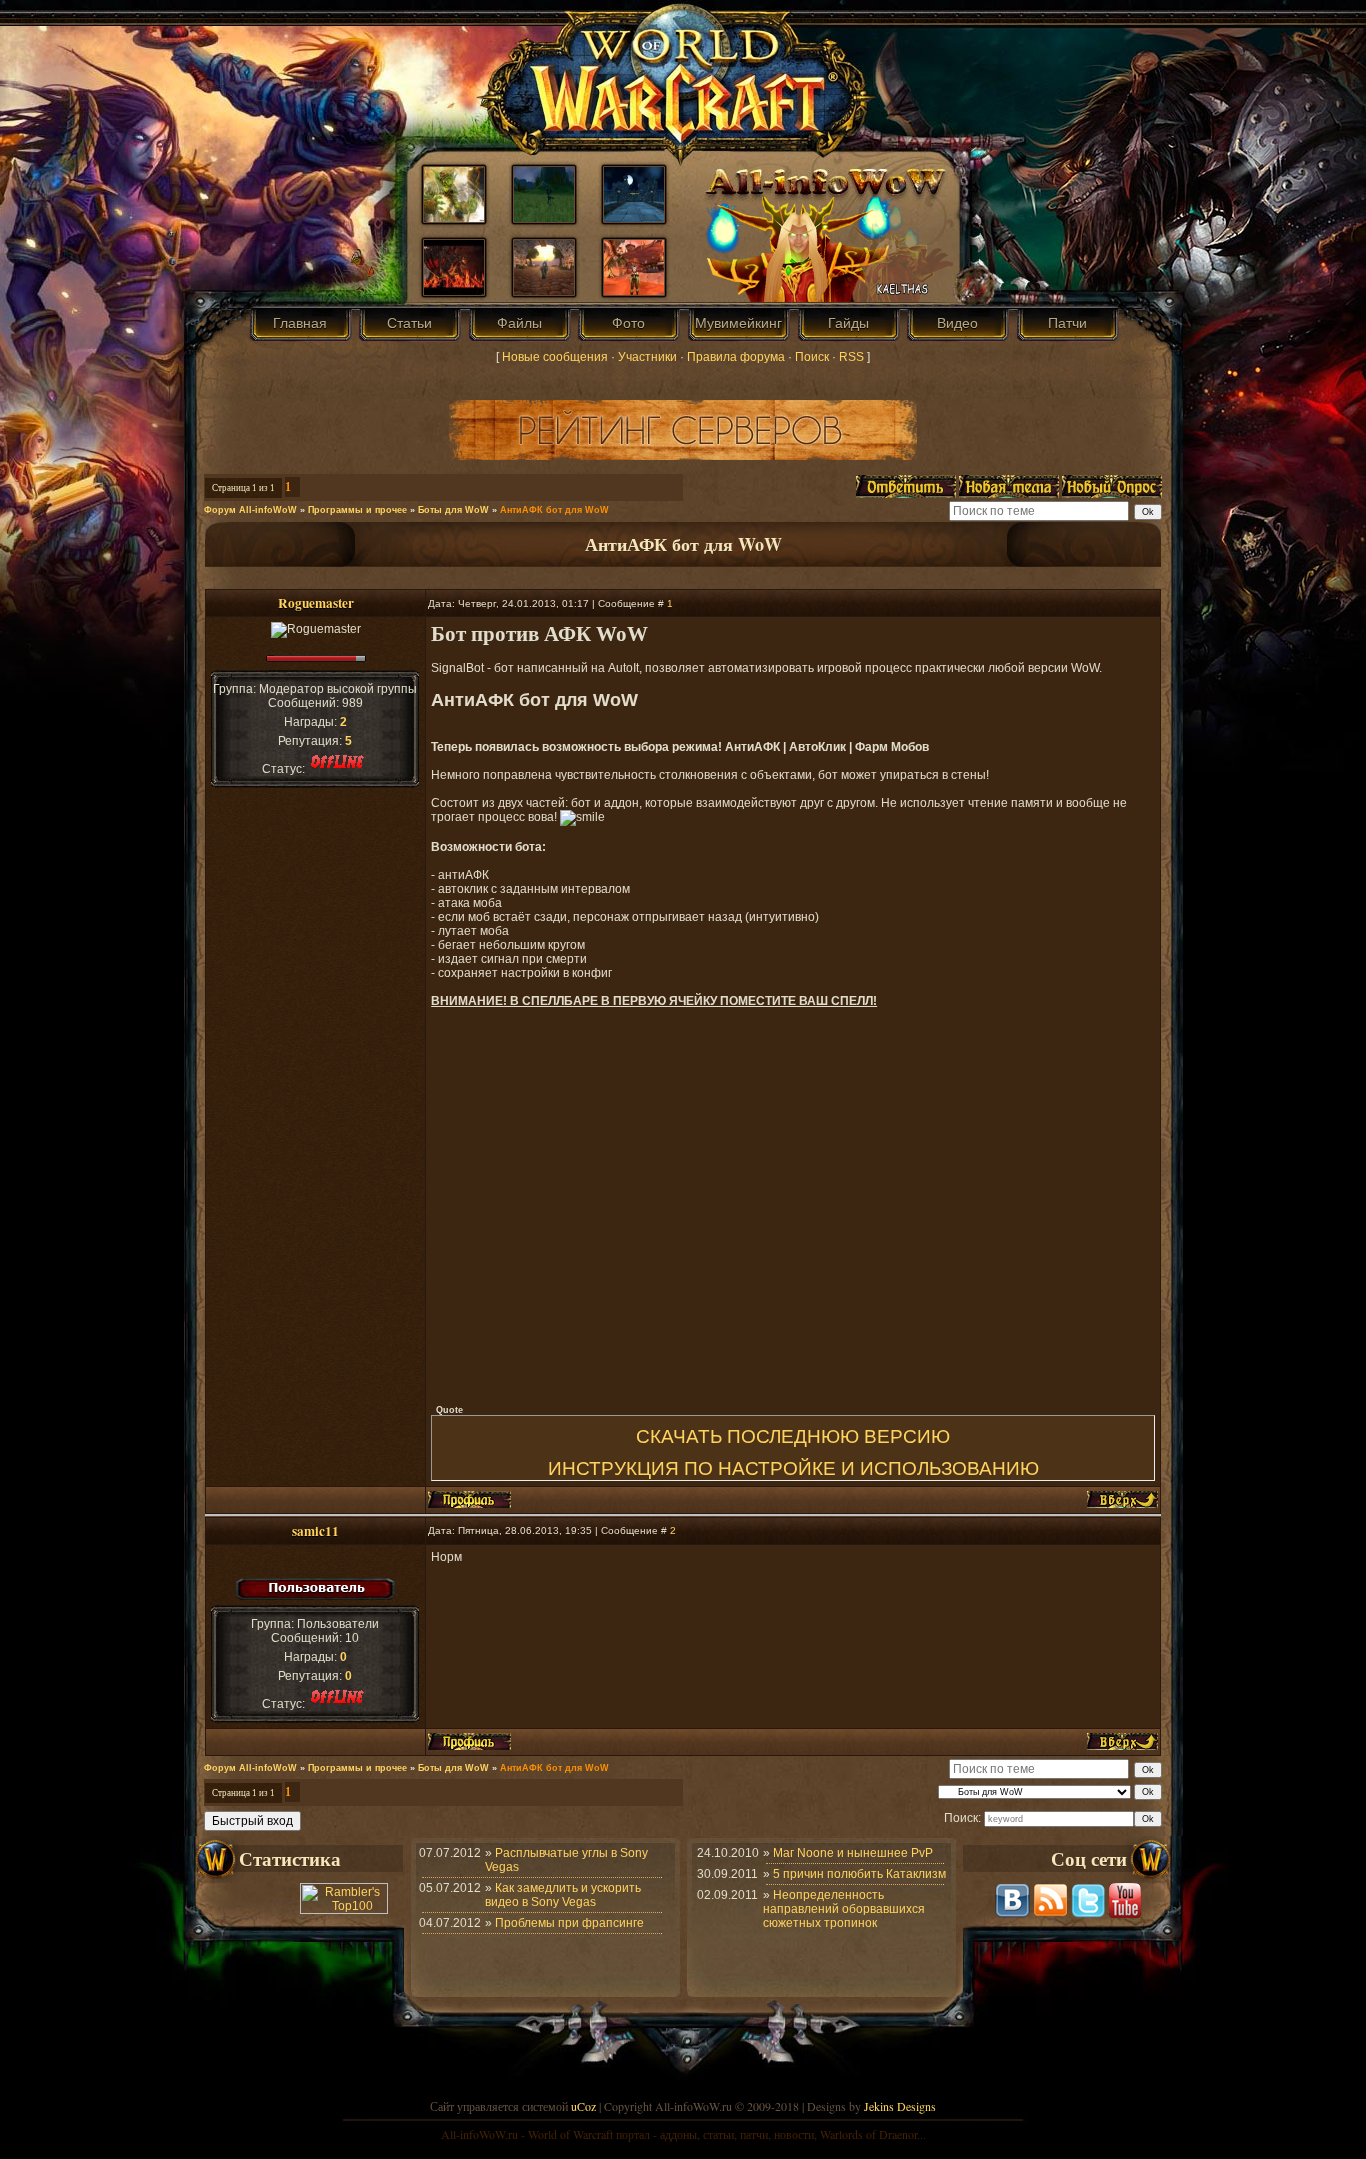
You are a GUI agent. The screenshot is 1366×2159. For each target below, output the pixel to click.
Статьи (409, 323)
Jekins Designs (900, 2106)
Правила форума (736, 357)
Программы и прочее (357, 510)
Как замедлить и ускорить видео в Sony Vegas (563, 1895)
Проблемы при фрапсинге (569, 1923)
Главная (300, 323)
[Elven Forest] (634, 218)
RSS (851, 357)
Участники (647, 357)
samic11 (315, 1531)
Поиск (812, 357)
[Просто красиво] (544, 291)
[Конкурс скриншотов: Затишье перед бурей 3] (544, 218)
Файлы (519, 323)
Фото (628, 323)
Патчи (1067, 323)
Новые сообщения (555, 357)
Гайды (848, 323)
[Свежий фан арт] (454, 218)
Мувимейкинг (738, 323)
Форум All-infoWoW (250, 510)
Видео (957, 323)
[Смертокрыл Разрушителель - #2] (454, 291)
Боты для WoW (453, 510)
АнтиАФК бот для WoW (554, 510)
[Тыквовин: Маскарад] (634, 291)
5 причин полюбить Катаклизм (859, 1874)
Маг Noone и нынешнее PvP (853, 1853)
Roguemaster (316, 603)
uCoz (583, 2106)
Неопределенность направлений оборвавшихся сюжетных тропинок (844, 1909)
